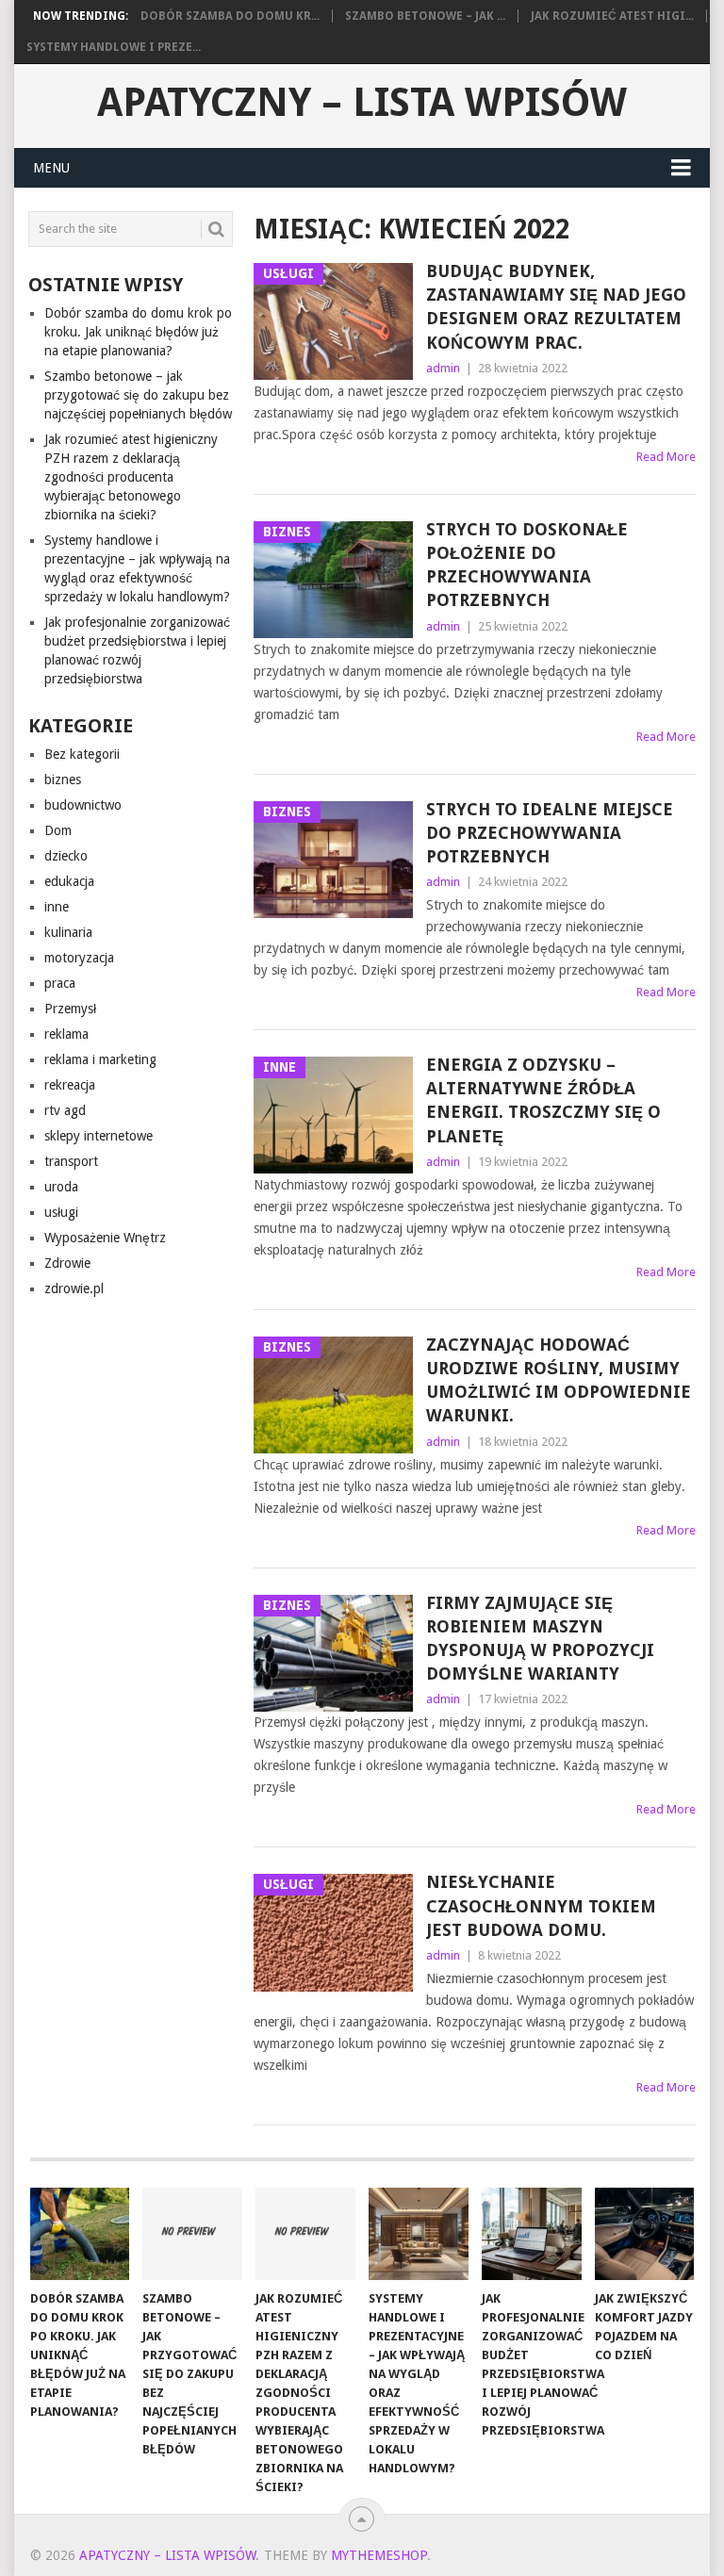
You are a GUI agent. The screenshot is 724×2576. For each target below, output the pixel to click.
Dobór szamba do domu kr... (230, 16)
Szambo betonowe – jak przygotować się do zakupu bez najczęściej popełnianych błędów (138, 395)
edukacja (69, 881)
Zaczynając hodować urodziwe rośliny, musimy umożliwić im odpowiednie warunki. (559, 1380)
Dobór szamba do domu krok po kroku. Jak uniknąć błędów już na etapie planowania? (138, 332)
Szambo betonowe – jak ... (425, 16)
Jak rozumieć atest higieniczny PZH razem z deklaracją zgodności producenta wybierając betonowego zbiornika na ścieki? (131, 477)
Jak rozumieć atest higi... (612, 16)
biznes (63, 779)
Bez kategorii (82, 754)
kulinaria (68, 932)
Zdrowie (67, 1263)
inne (57, 907)
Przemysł (70, 1009)
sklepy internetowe (99, 1136)
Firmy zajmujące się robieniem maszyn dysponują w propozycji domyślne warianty (540, 1639)
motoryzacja (79, 958)
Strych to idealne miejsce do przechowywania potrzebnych (550, 833)
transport (71, 1161)
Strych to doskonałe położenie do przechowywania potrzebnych (527, 565)
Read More (666, 457)
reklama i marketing (100, 1059)
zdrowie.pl (74, 1288)
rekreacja (70, 1085)
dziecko (66, 856)
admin (443, 368)
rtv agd (65, 1110)
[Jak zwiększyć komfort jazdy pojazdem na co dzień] (645, 2234)
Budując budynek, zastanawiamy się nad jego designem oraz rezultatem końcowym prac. (556, 307)
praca (60, 983)
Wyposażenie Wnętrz (105, 1238)
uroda (61, 1187)
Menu (51, 168)
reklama (66, 1034)
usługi (61, 1212)
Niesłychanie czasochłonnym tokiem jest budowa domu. (541, 1905)
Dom (58, 830)
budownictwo (83, 805)
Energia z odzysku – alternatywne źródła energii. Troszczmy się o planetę (543, 1100)
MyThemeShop (379, 2555)
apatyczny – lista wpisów (362, 103)
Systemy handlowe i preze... (114, 47)
